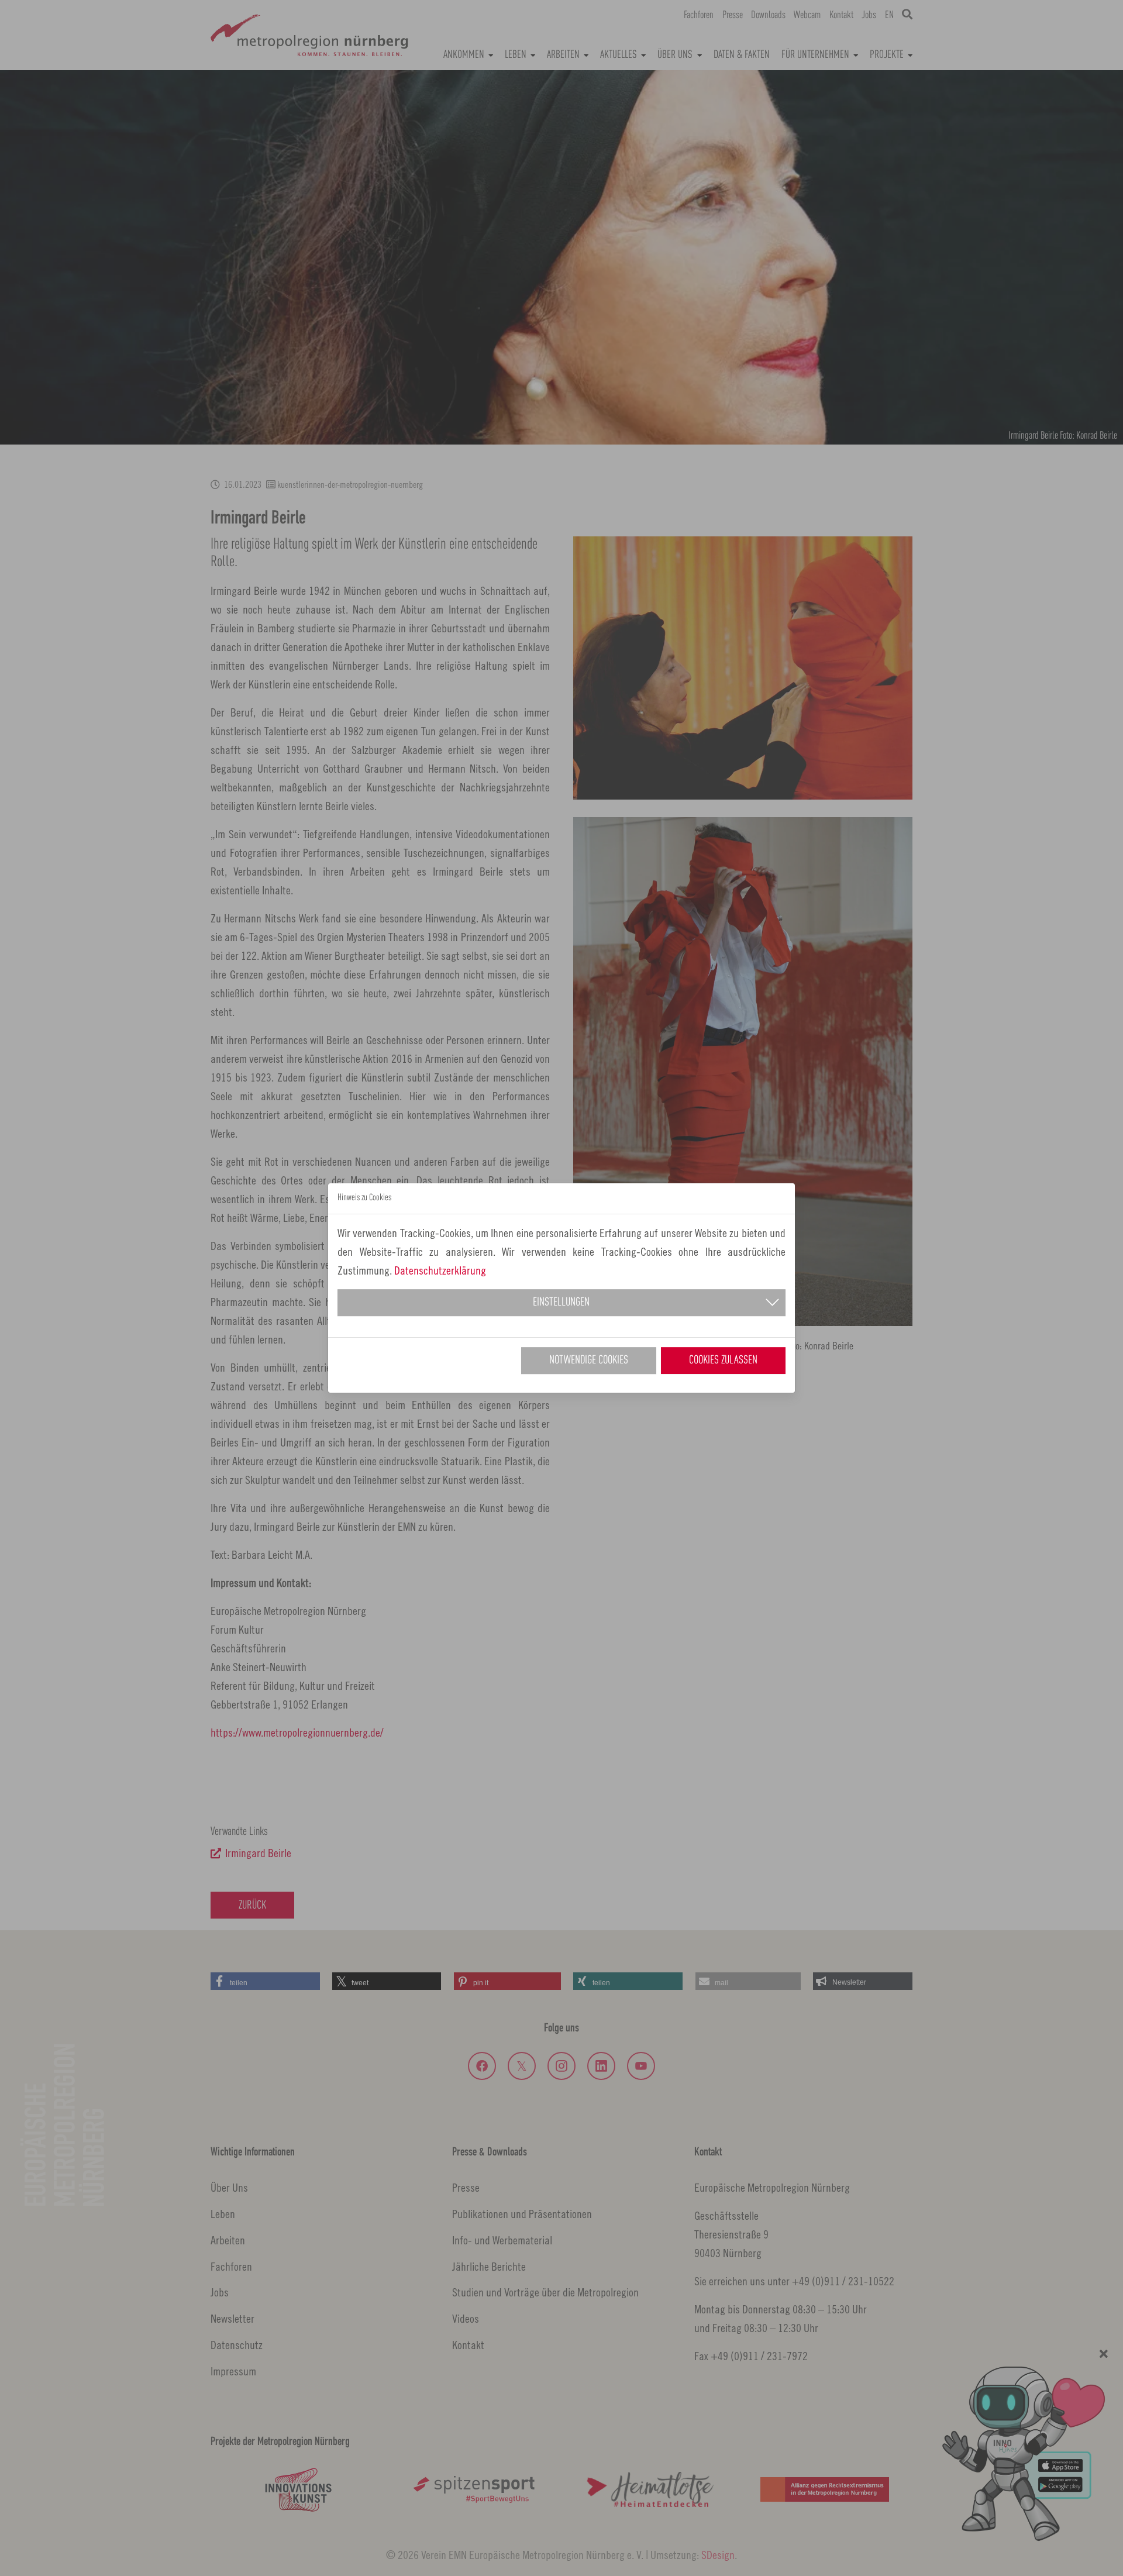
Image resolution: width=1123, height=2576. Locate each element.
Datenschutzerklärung (440, 1270)
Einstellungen (561, 1303)
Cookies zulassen (723, 1361)
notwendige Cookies (589, 1361)
